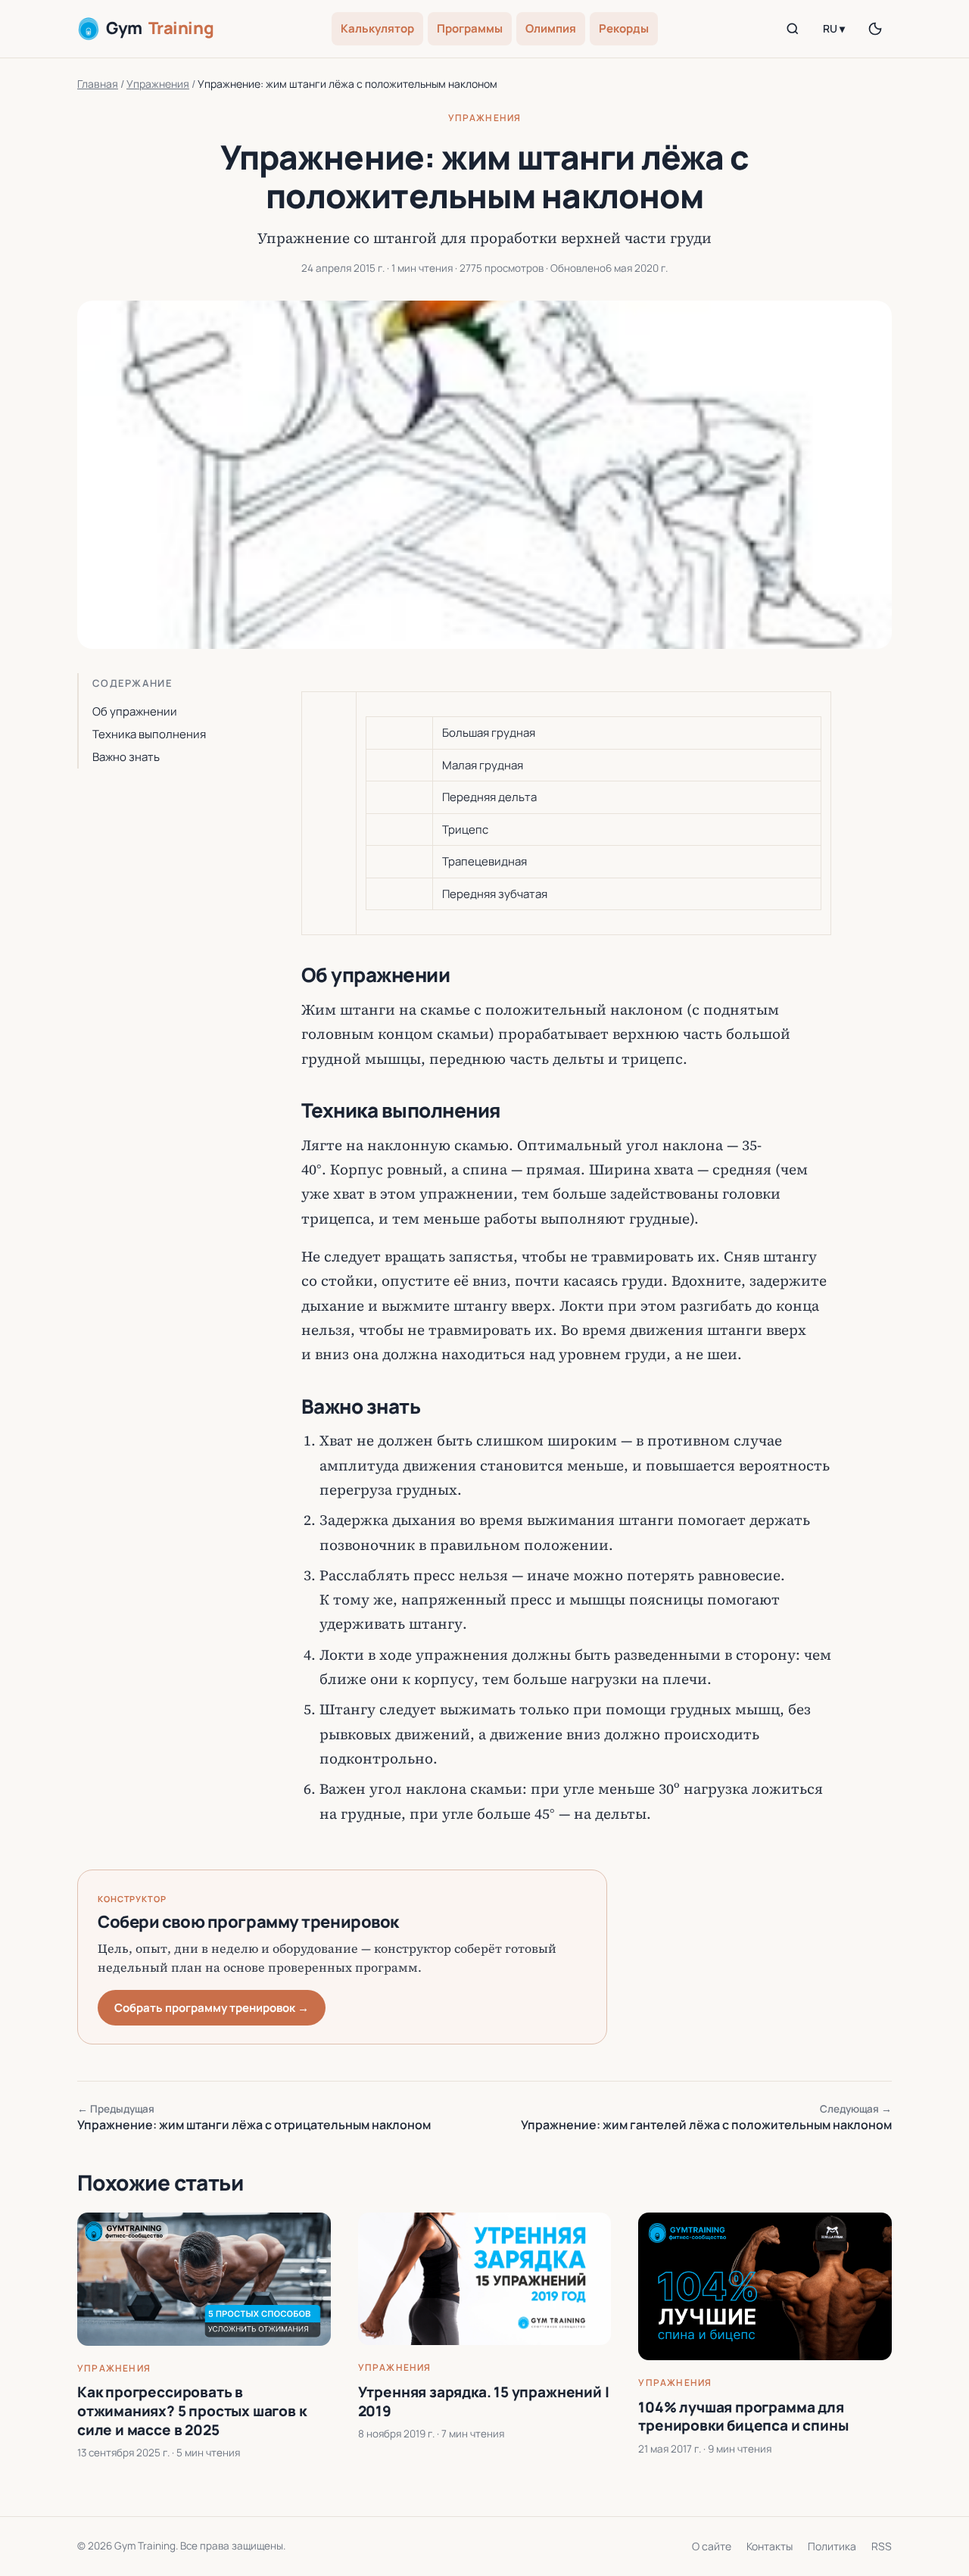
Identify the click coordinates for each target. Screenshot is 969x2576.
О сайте (712, 2546)
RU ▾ (834, 28)
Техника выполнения (149, 734)
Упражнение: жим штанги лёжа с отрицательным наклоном (254, 2118)
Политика (832, 2546)
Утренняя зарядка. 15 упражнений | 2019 (484, 2401)
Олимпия (551, 28)
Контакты (770, 2546)
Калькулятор (377, 28)
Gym (160, 28)
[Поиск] (793, 29)
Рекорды (624, 28)
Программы (470, 28)
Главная (98, 84)
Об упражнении (135, 711)
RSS (882, 2546)
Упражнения (158, 84)
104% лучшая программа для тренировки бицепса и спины (743, 2417)
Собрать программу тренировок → (212, 2008)
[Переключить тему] (875, 29)
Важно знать (126, 757)
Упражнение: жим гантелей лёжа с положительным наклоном (706, 2118)
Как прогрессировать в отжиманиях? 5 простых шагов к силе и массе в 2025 (192, 2411)
